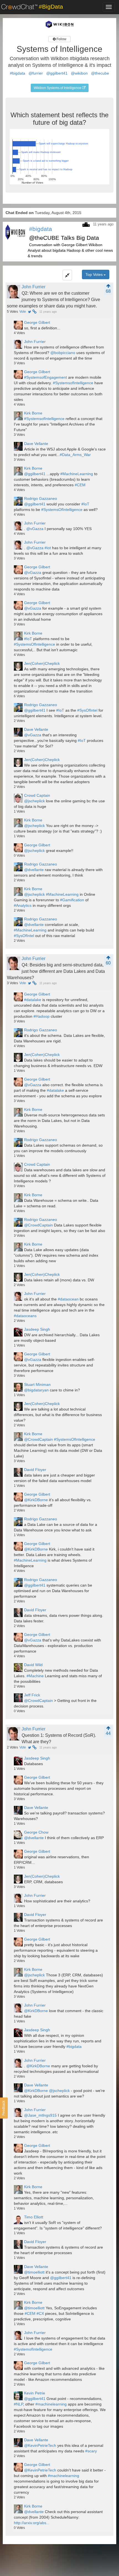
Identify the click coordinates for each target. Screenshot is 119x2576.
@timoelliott (34, 2272)
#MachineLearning (77, 474)
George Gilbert (37, 322)
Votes (12, 312)
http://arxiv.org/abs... (32, 2523)
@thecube (100, 73)
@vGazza (35, 529)
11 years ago (48, 312)
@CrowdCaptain (38, 1225)
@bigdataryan (36, 1390)
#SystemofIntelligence (33, 2349)
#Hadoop (42, 1016)
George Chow (36, 1832)
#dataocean (68, 1299)
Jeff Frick (32, 1695)
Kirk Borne (33, 413)
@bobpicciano (63, 353)
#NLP (18, 2404)
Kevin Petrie (35, 2393)
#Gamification (72, 900)
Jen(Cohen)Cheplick (42, 663)
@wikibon (79, 73)
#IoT (85, 504)
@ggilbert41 (57, 73)
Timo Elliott (34, 2217)
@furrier (36, 73)
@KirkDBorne (36, 1500)
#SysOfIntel (87, 710)
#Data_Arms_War (75, 455)
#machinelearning (51, 2404)
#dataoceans (25, 1316)
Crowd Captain (37, 795)
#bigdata (18, 73)
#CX (40, 2313)
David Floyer (35, 1470)
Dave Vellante (36, 444)
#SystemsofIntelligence (73, 383)
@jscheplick (34, 801)
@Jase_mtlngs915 (40, 2115)
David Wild (33, 1665)
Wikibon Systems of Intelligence (58, 88)
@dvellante (34, 870)
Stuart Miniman (37, 1384)
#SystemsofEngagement (46, 377)
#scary (91, 2451)
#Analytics (23, 905)
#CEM (80, 485)
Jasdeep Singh (37, 1329)
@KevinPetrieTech (40, 2445)
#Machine (35, 1676)
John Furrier (33, 287)
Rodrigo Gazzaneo (41, 498)
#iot (48, 548)
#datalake (33, 1000)
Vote (23, 312)
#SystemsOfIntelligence (62, 510)
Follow (61, 39)
